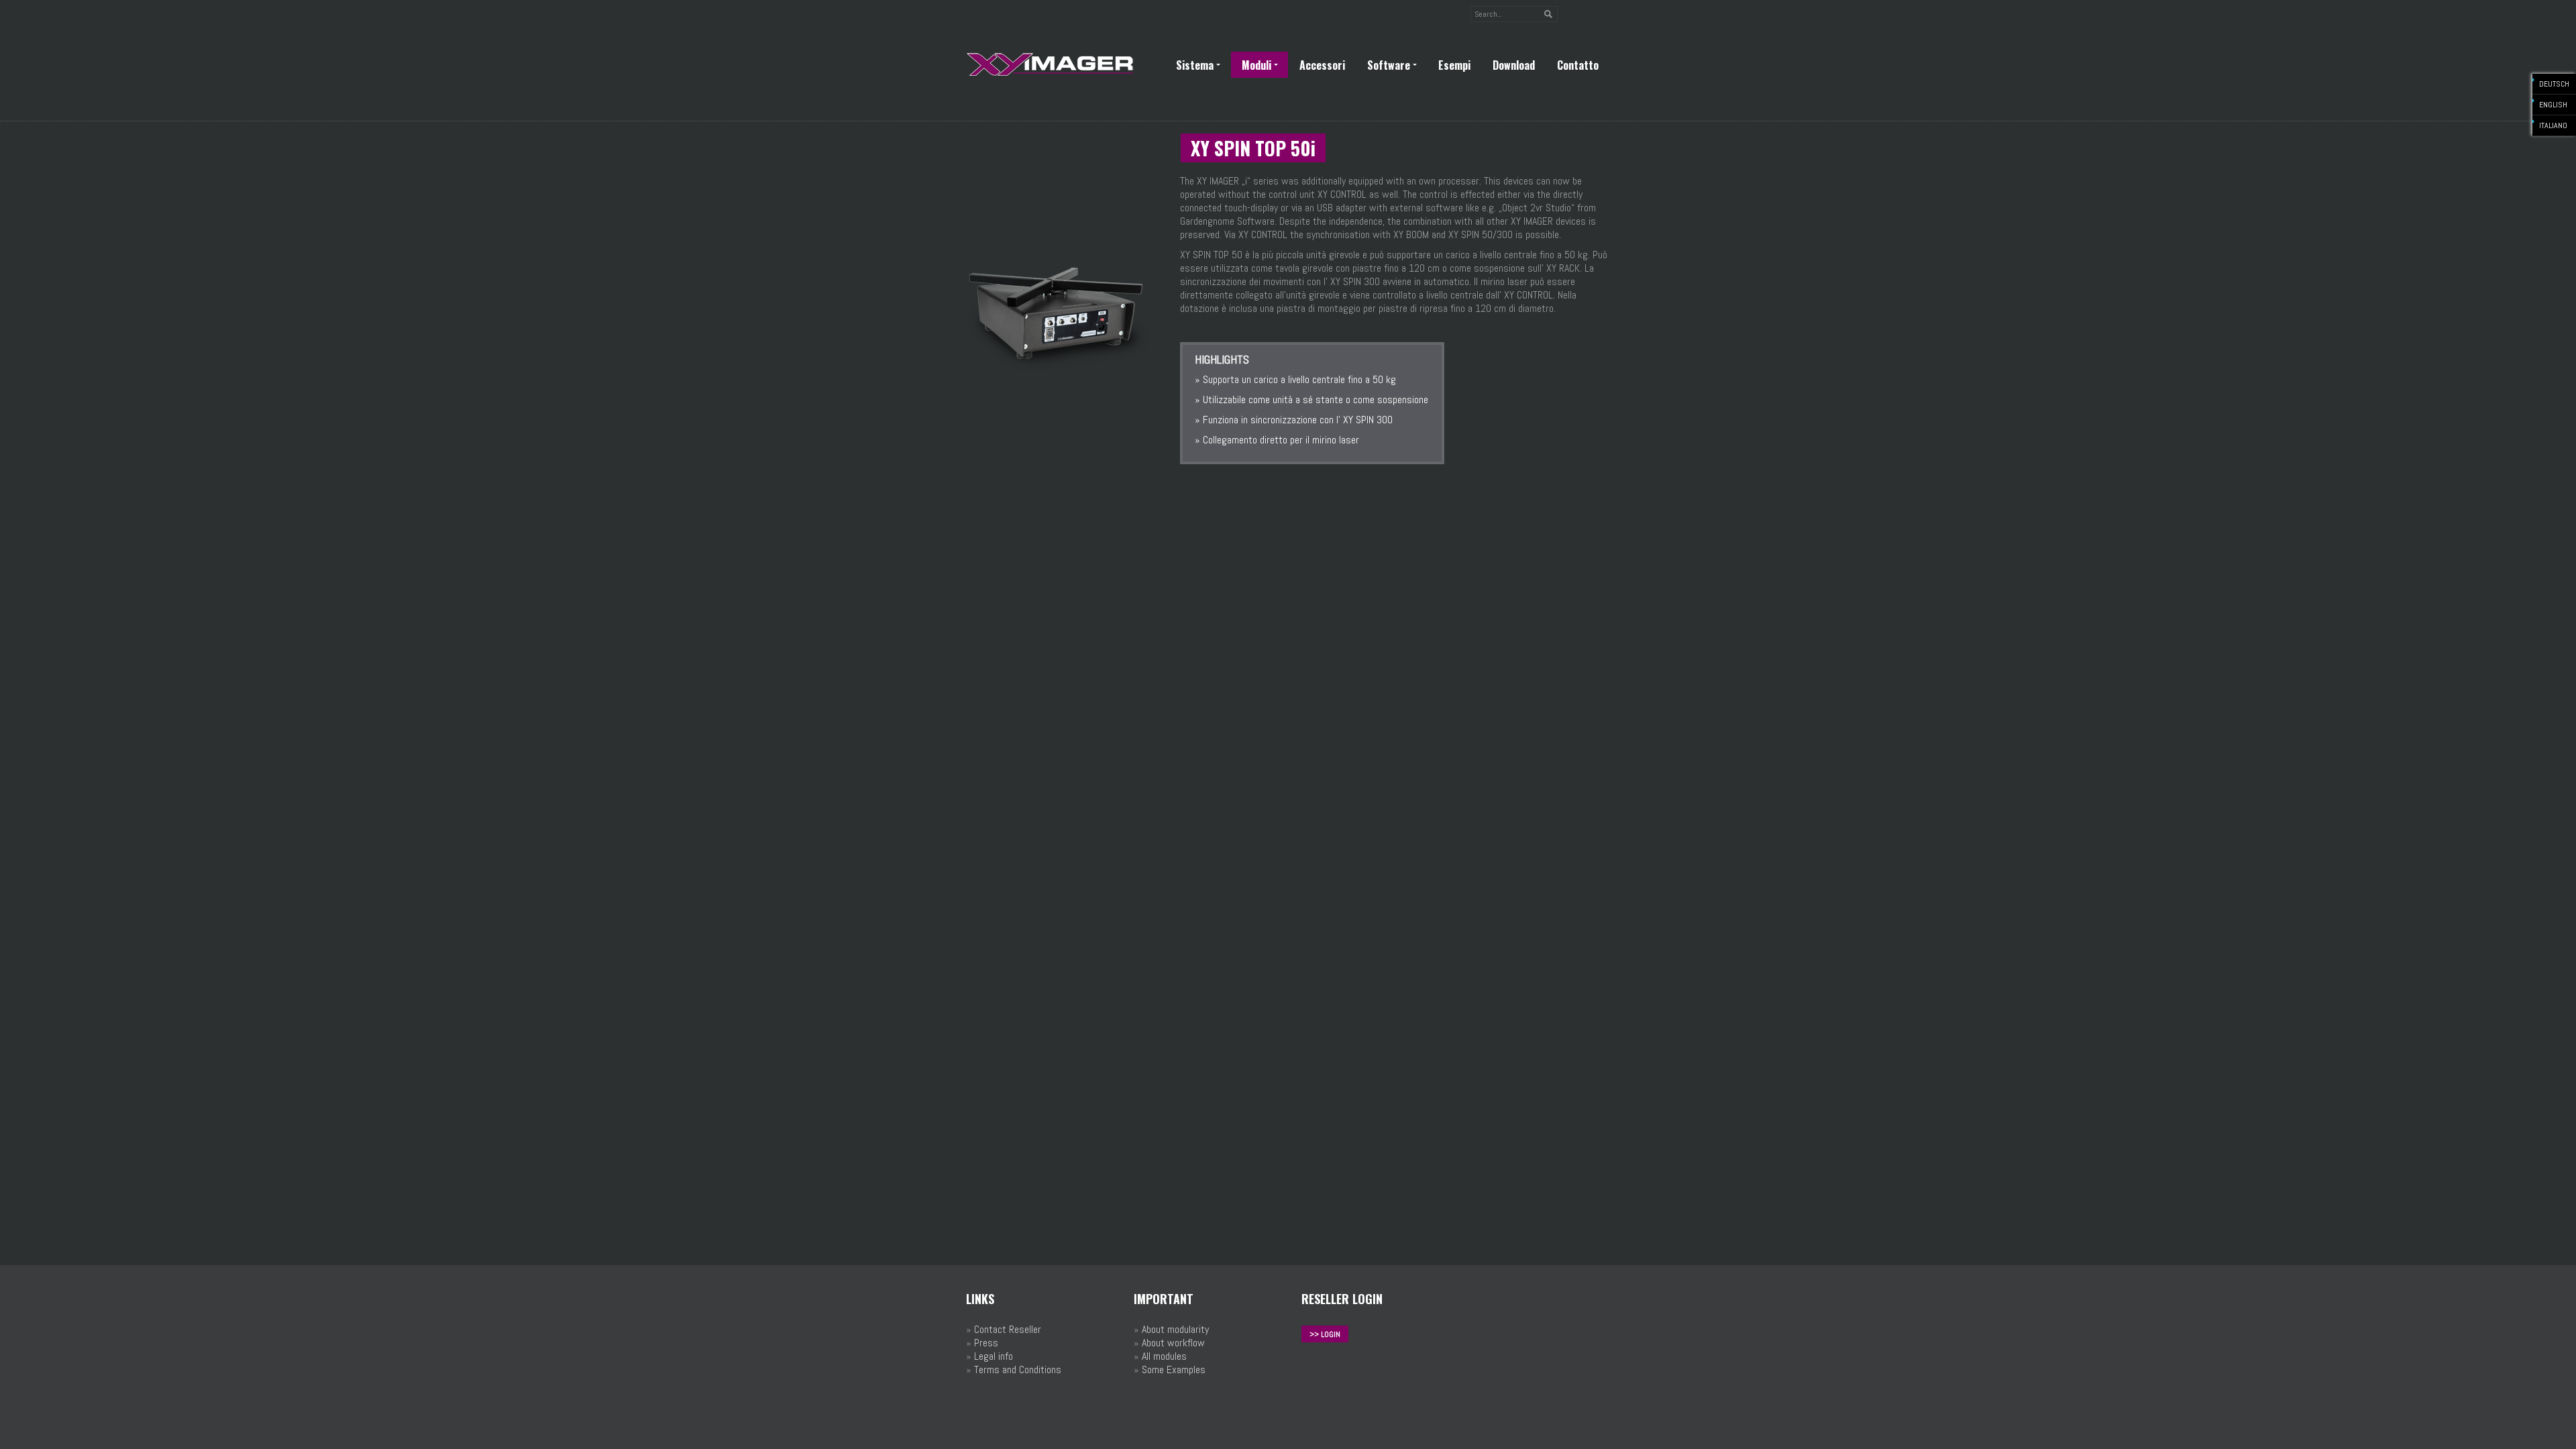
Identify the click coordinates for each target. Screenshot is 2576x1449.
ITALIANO (2553, 125)
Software (1389, 65)
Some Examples (1174, 1370)
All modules (1164, 1356)
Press (986, 1343)
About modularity (1175, 1329)
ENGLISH (2553, 105)
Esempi (1454, 65)
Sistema (1195, 65)
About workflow (1173, 1343)
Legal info (994, 1356)
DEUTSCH (2554, 84)
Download (1514, 65)
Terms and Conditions (1018, 1370)
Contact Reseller (1008, 1329)
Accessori (1322, 65)
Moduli (1256, 65)
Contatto (1578, 65)
